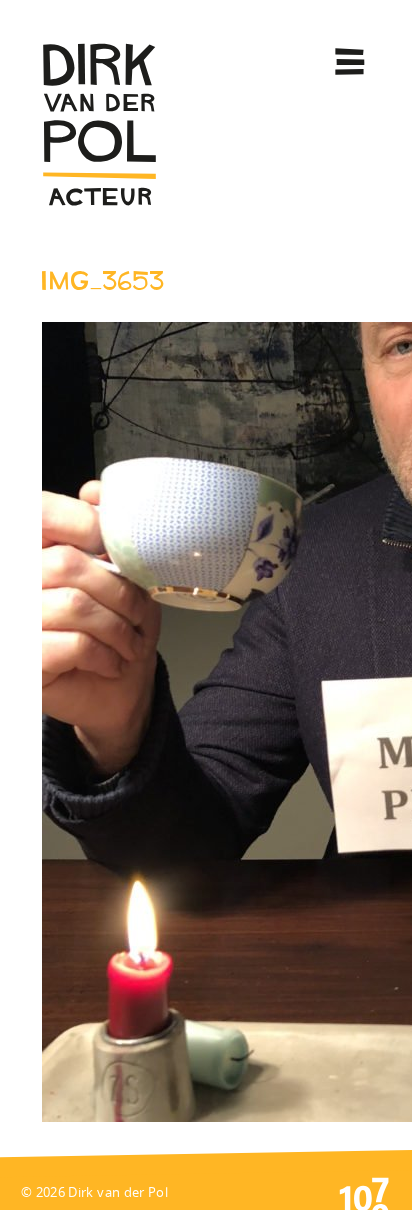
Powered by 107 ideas (364, 1192)
